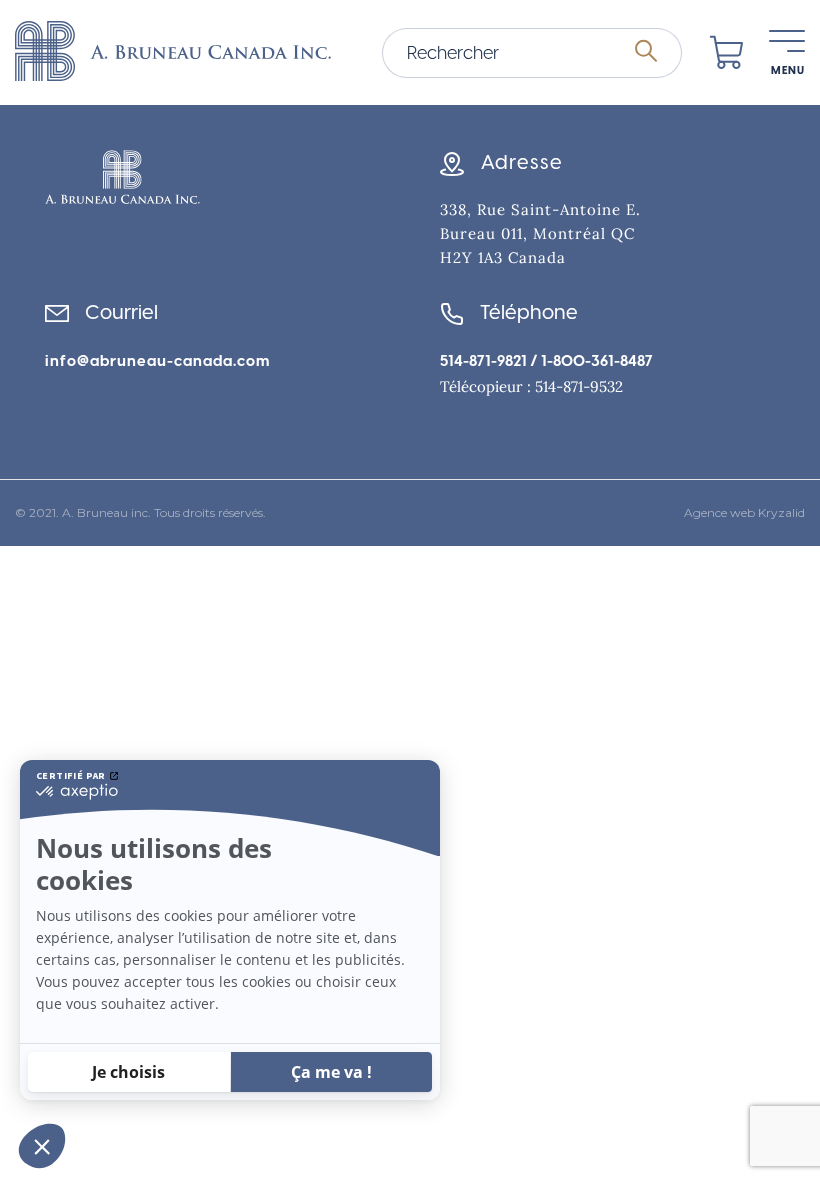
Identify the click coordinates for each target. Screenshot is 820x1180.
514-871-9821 (483, 361)
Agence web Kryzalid (744, 513)
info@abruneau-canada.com (157, 361)
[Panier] (727, 53)
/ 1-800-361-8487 (590, 361)
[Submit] (646, 52)
